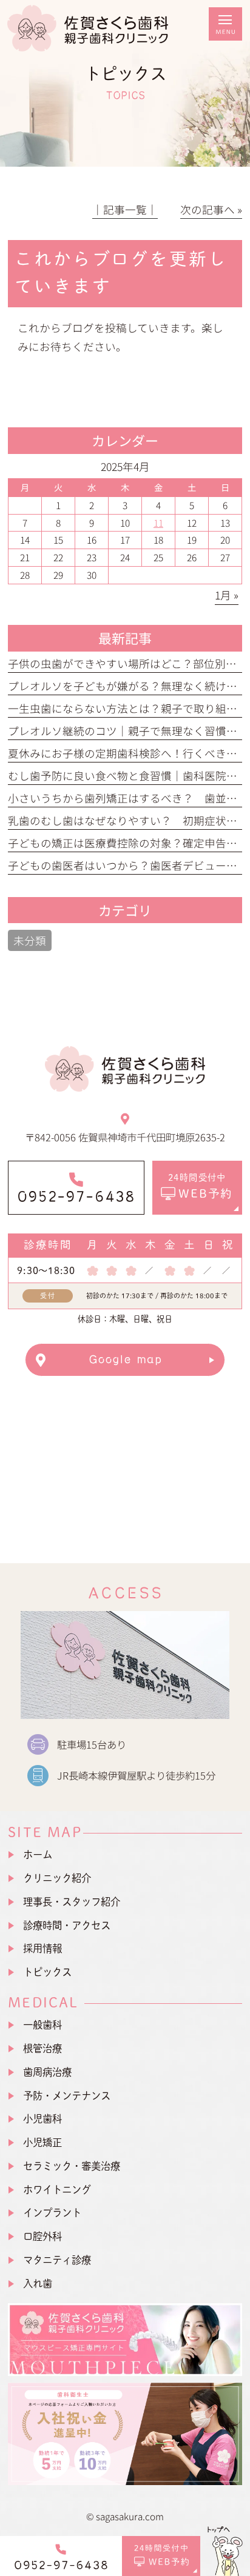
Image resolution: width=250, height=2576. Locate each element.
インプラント (52, 2213)
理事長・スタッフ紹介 (72, 1902)
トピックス (47, 1972)
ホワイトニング (57, 2189)
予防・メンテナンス (67, 2095)
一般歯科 (42, 2025)
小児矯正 (42, 2142)
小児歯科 (42, 2119)
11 (158, 522)
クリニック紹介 (57, 1878)
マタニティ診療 (57, 2260)
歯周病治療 (47, 2072)
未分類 (30, 940)
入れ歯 (38, 2283)
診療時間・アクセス (67, 1925)
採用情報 (42, 1948)
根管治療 (42, 2048)
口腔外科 (42, 2236)
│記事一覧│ (125, 209)
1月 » (227, 595)
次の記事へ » (211, 209)
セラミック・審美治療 (72, 2166)
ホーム (38, 1854)
